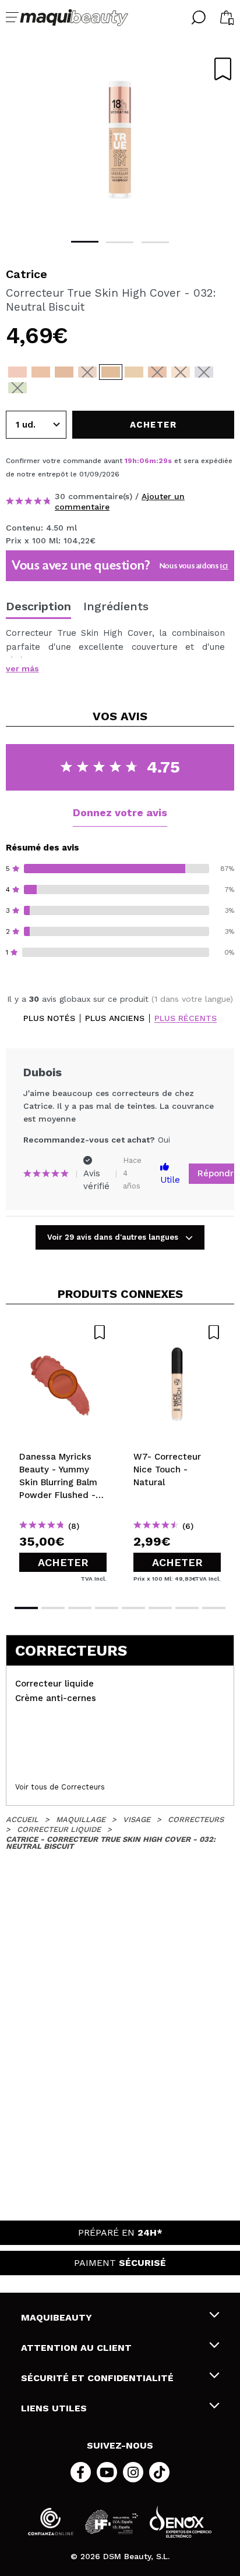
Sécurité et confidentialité (97, 2378)
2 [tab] (120, 242)
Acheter (63, 1562)
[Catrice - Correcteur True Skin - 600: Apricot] (157, 372)
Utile (170, 1180)
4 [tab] (107, 1608)
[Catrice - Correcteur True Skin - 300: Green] (17, 388)
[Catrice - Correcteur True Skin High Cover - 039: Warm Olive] (134, 372)
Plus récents (186, 1018)
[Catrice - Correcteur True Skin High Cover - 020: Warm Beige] (64, 372)
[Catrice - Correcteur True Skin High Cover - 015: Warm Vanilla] (41, 372)
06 (144, 461)
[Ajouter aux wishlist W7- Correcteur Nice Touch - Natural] (177, 1332)
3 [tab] (155, 242)
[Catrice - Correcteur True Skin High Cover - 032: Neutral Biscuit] (111, 372)
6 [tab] (160, 1608)
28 (163, 461)
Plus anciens (115, 1018)
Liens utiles (54, 2408)
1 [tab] (85, 242)
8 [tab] (214, 1608)
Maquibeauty (57, 2317)
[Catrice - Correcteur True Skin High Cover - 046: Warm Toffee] (87, 372)
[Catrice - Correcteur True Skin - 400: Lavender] (204, 372)
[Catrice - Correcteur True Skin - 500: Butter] (181, 372)
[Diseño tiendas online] (181, 2522)
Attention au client (76, 2348)
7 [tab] (187, 1608)
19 (128, 461)
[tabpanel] (120, 140)
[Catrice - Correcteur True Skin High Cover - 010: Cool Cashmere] (17, 372)
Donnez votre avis (120, 812)
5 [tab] (133, 1608)
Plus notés (49, 1018)
